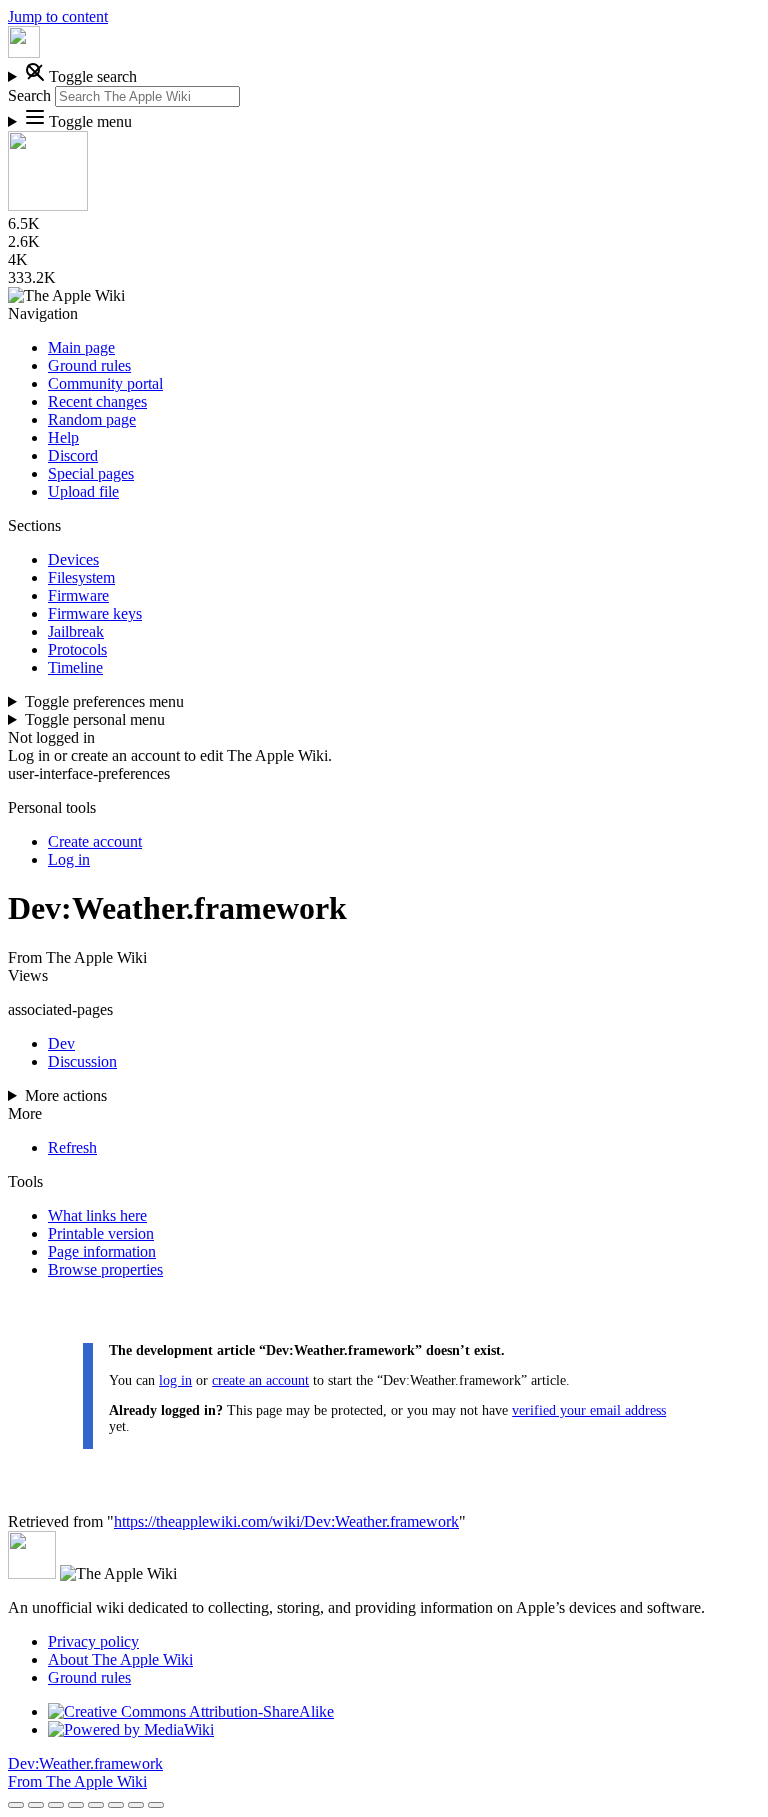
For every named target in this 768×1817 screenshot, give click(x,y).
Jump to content (58, 16)
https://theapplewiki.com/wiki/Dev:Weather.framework (286, 1521)
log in (175, 1380)
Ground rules (89, 1677)
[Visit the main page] (24, 52)
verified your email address (589, 1410)
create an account (260, 1380)
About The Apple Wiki (120, 1659)
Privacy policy (93, 1641)
